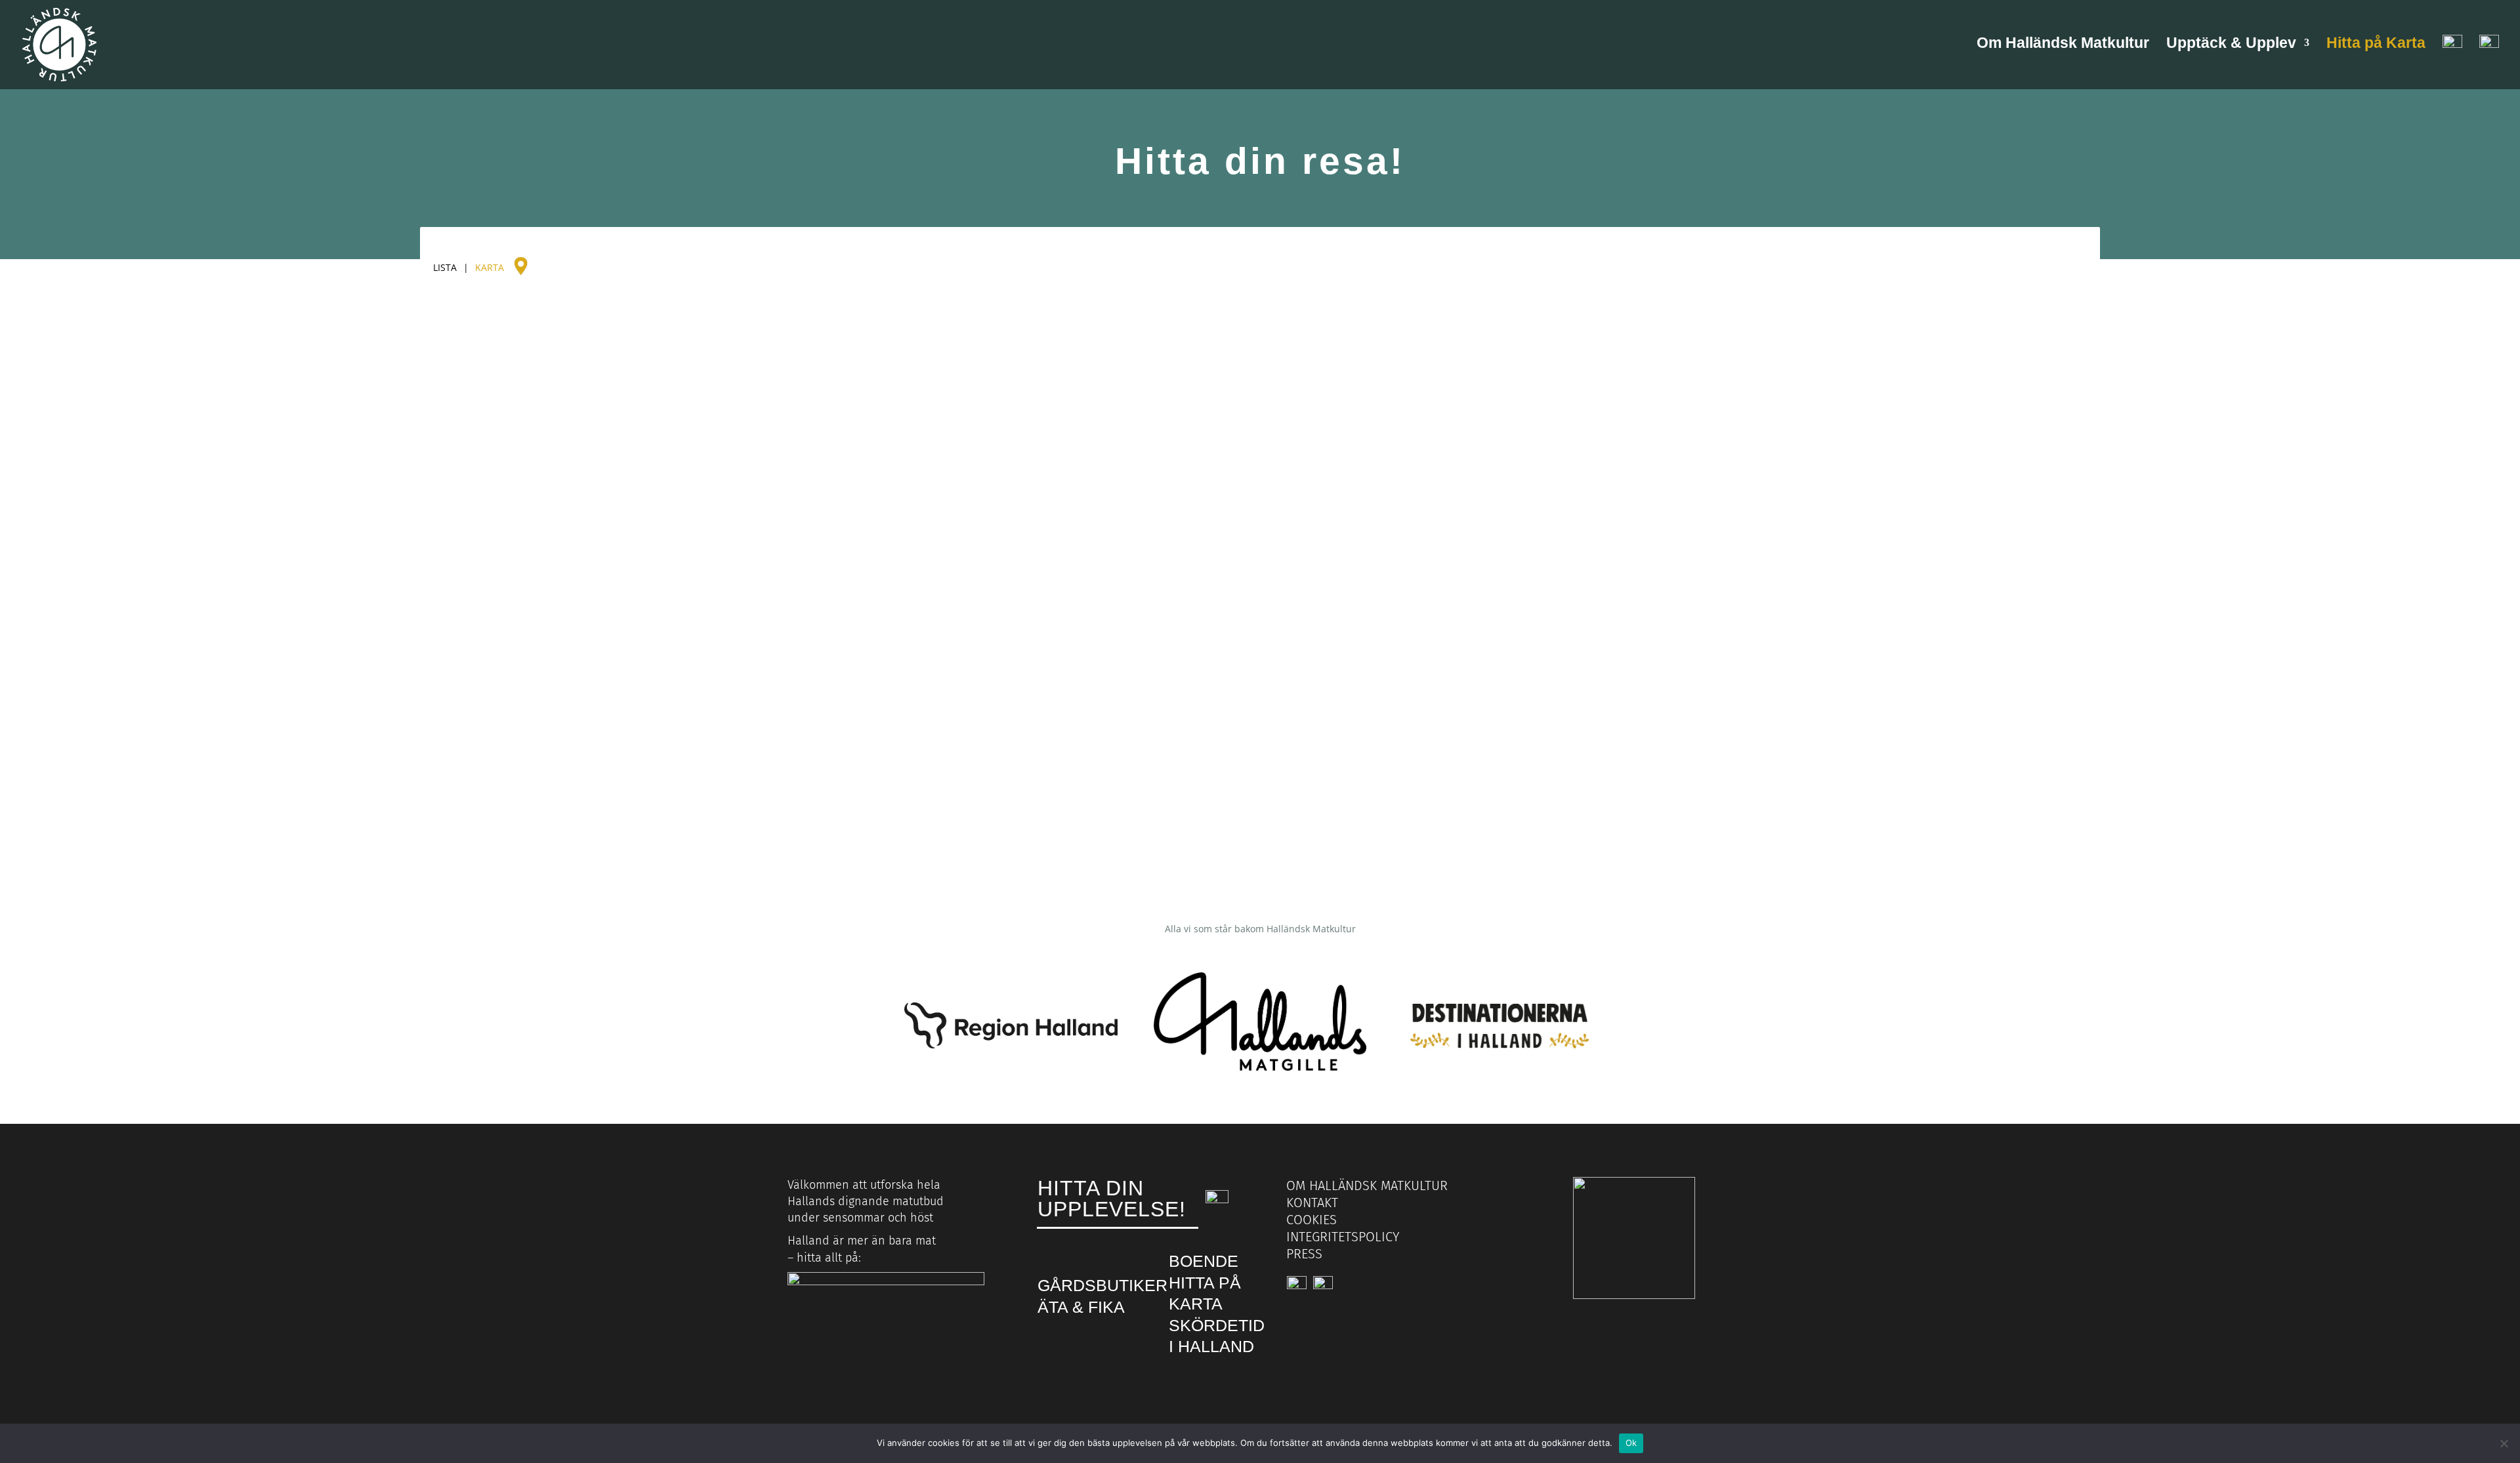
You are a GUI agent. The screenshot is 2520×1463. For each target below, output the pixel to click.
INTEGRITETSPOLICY (1343, 1237)
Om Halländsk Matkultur (2063, 45)
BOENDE (1204, 1261)
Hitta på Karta (2376, 45)
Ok (1631, 1443)
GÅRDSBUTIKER (1102, 1285)
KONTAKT (1312, 1203)
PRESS (1304, 1254)
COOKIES (1312, 1220)
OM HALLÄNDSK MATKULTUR (1367, 1185)
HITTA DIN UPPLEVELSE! (1112, 1199)
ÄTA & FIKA (1081, 1307)
